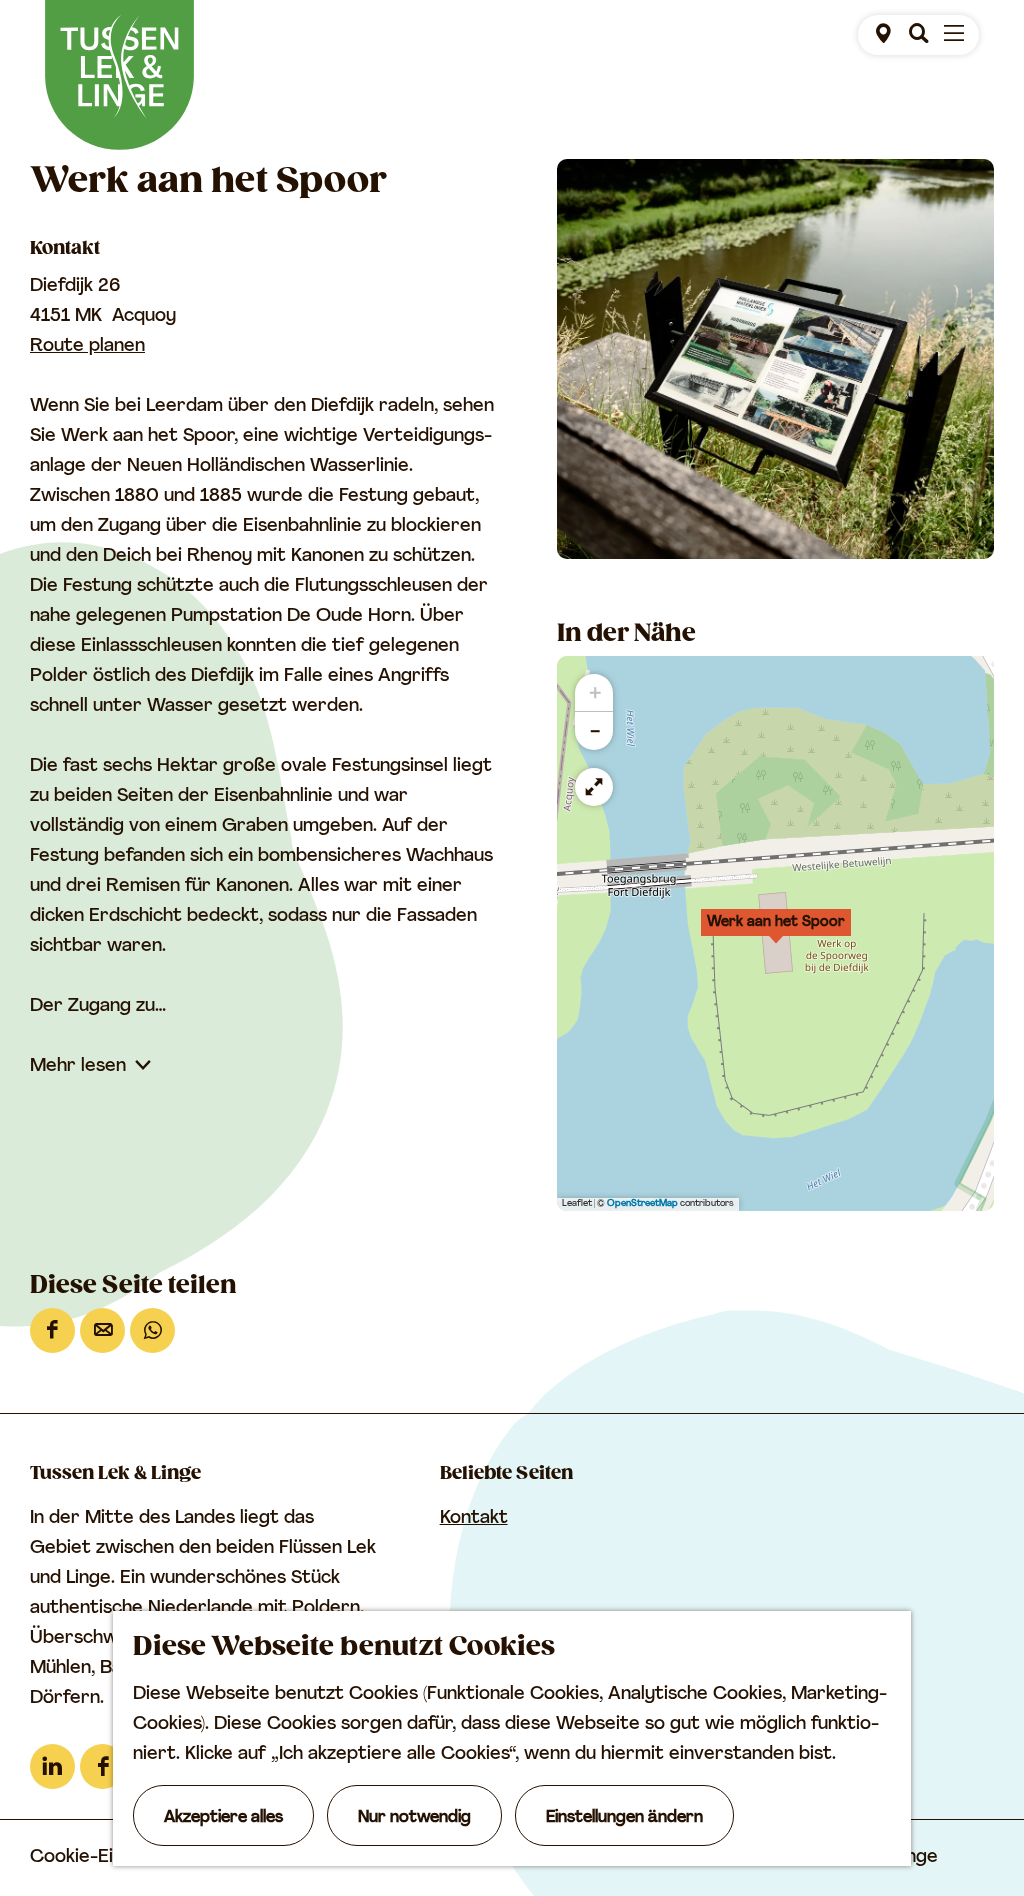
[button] (776, 933)
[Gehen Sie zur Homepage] (119, 75)
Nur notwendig (414, 1818)
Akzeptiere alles (223, 1818)
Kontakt (474, 1519)
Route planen (87, 347)
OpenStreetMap (642, 1203)
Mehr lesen (78, 1067)
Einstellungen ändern (624, 1818)
